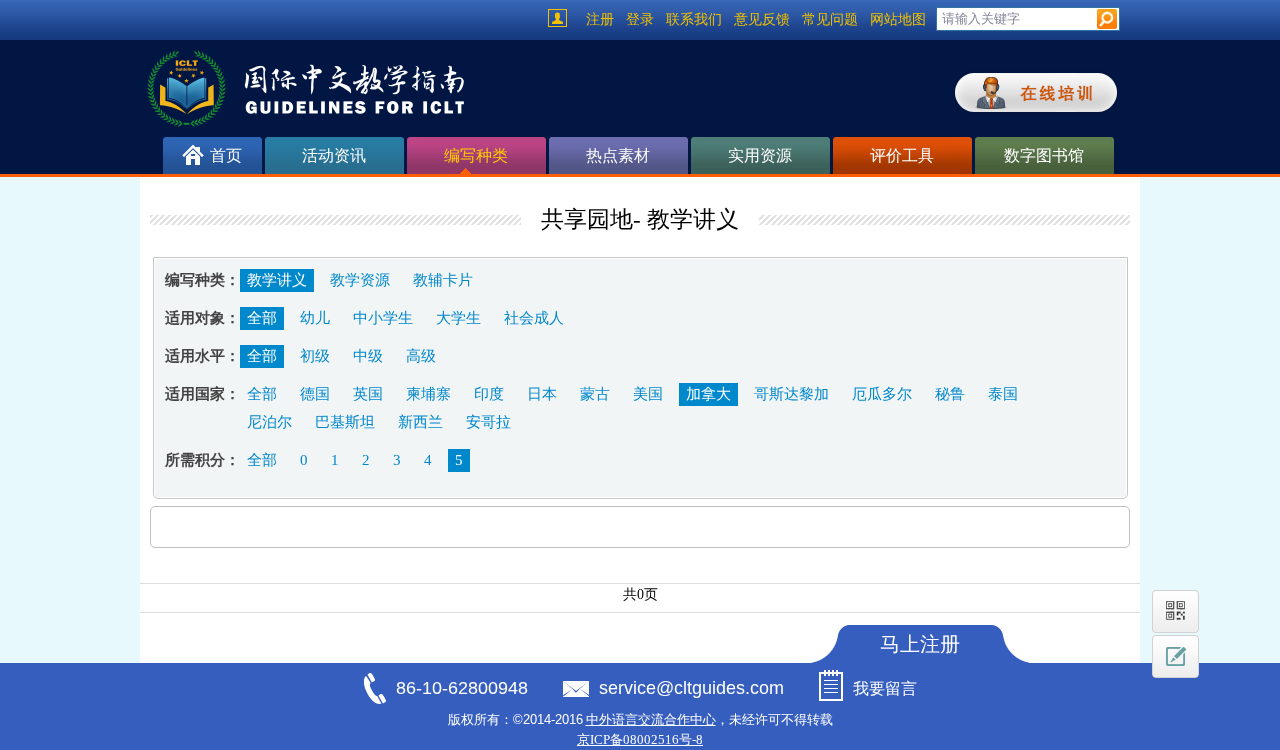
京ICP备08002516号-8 (640, 739)
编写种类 (476, 155)
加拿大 (708, 394)
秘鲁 (950, 394)
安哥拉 (488, 422)
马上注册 (920, 644)
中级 (368, 356)
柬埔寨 (428, 394)
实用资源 (760, 155)
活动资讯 (334, 155)
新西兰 (420, 422)
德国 (315, 394)
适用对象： (202, 318)
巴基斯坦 (345, 422)
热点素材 (618, 155)
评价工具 (902, 155)
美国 (648, 394)
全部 (262, 318)
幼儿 (315, 318)
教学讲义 (277, 280)
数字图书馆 (1044, 155)
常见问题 (830, 19)
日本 (542, 394)
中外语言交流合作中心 (651, 719)
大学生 (458, 318)
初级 (315, 356)
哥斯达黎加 (791, 394)
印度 (489, 394)
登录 (640, 19)
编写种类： (202, 280)
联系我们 (694, 19)
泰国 (1003, 394)
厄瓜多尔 (882, 394)
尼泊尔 (269, 422)
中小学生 (383, 318)
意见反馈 (762, 19)
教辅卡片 (443, 280)
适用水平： (202, 356)
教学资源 (360, 280)
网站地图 (898, 19)
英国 (368, 394)
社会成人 (534, 318)
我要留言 (885, 688)
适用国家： (202, 394)
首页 (226, 155)
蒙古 (595, 394)
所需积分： (202, 460)
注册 (600, 19)
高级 (421, 356)
